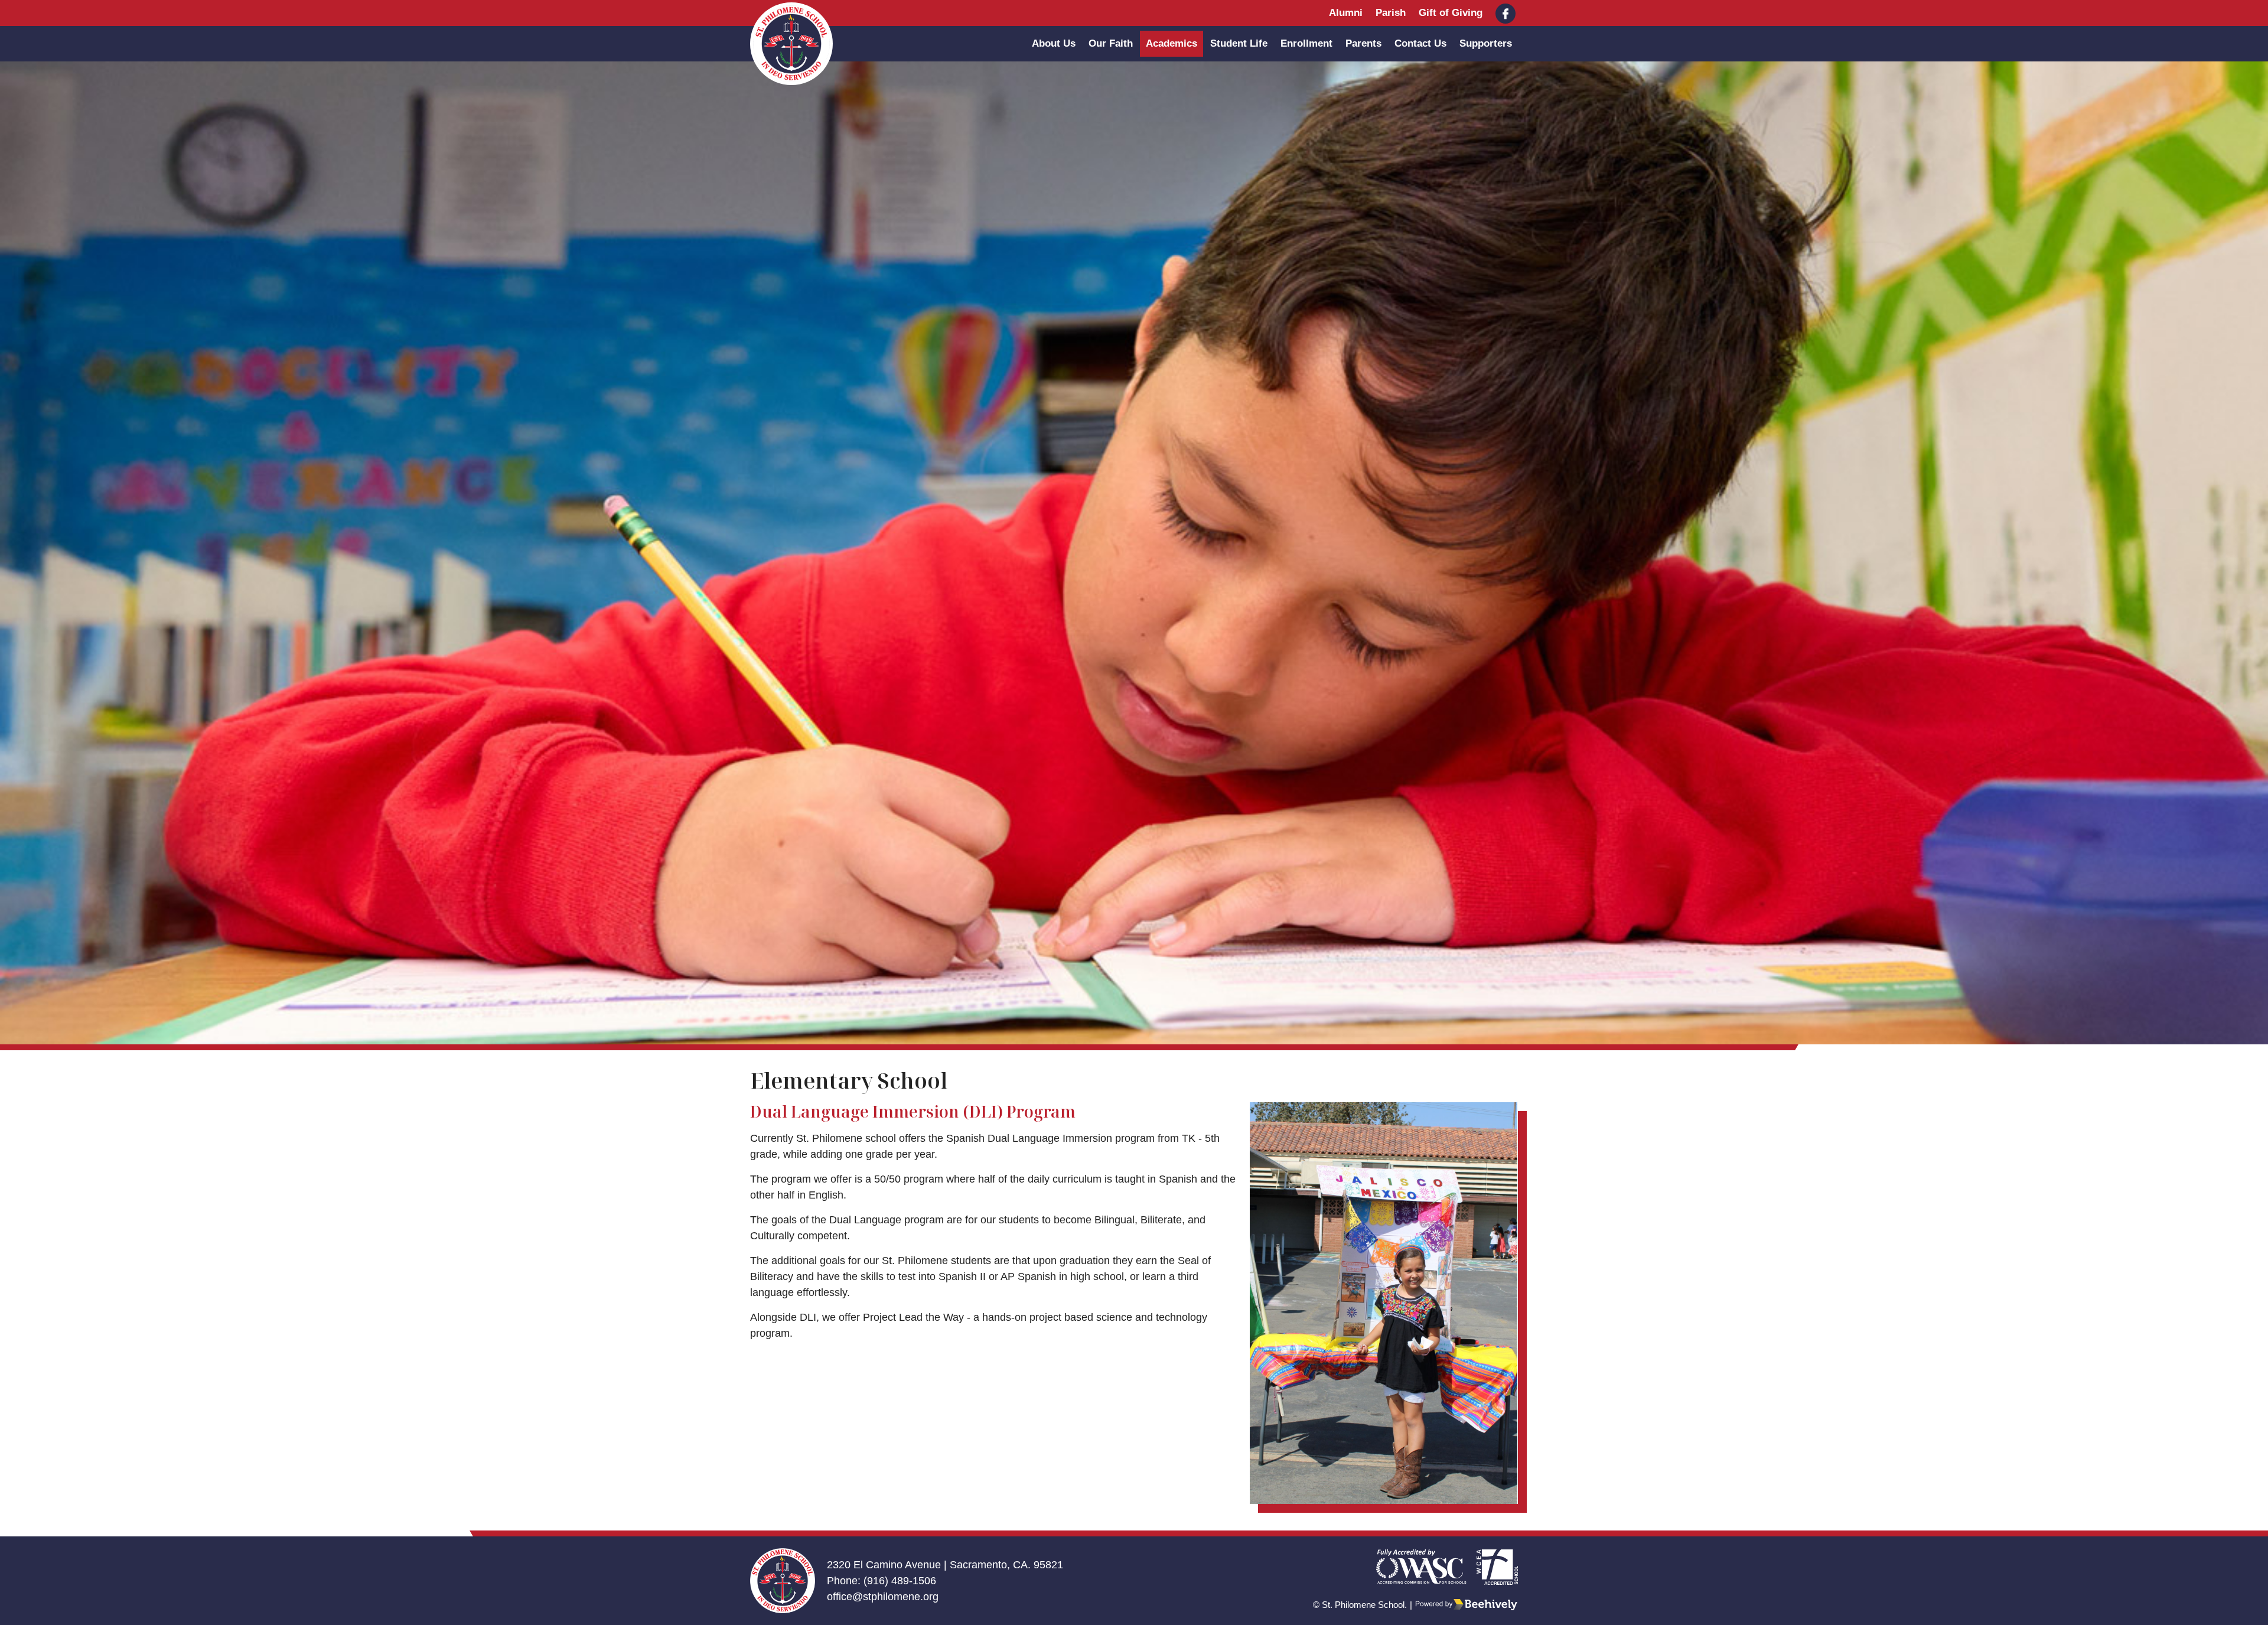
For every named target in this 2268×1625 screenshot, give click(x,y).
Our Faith (1111, 43)
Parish (1391, 13)
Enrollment (1306, 43)
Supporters (1486, 43)
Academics (1172, 43)
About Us (1054, 43)
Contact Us (1420, 43)
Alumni (1346, 13)
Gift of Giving (1451, 13)
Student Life (1239, 43)
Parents (1363, 43)
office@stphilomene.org (883, 1597)
